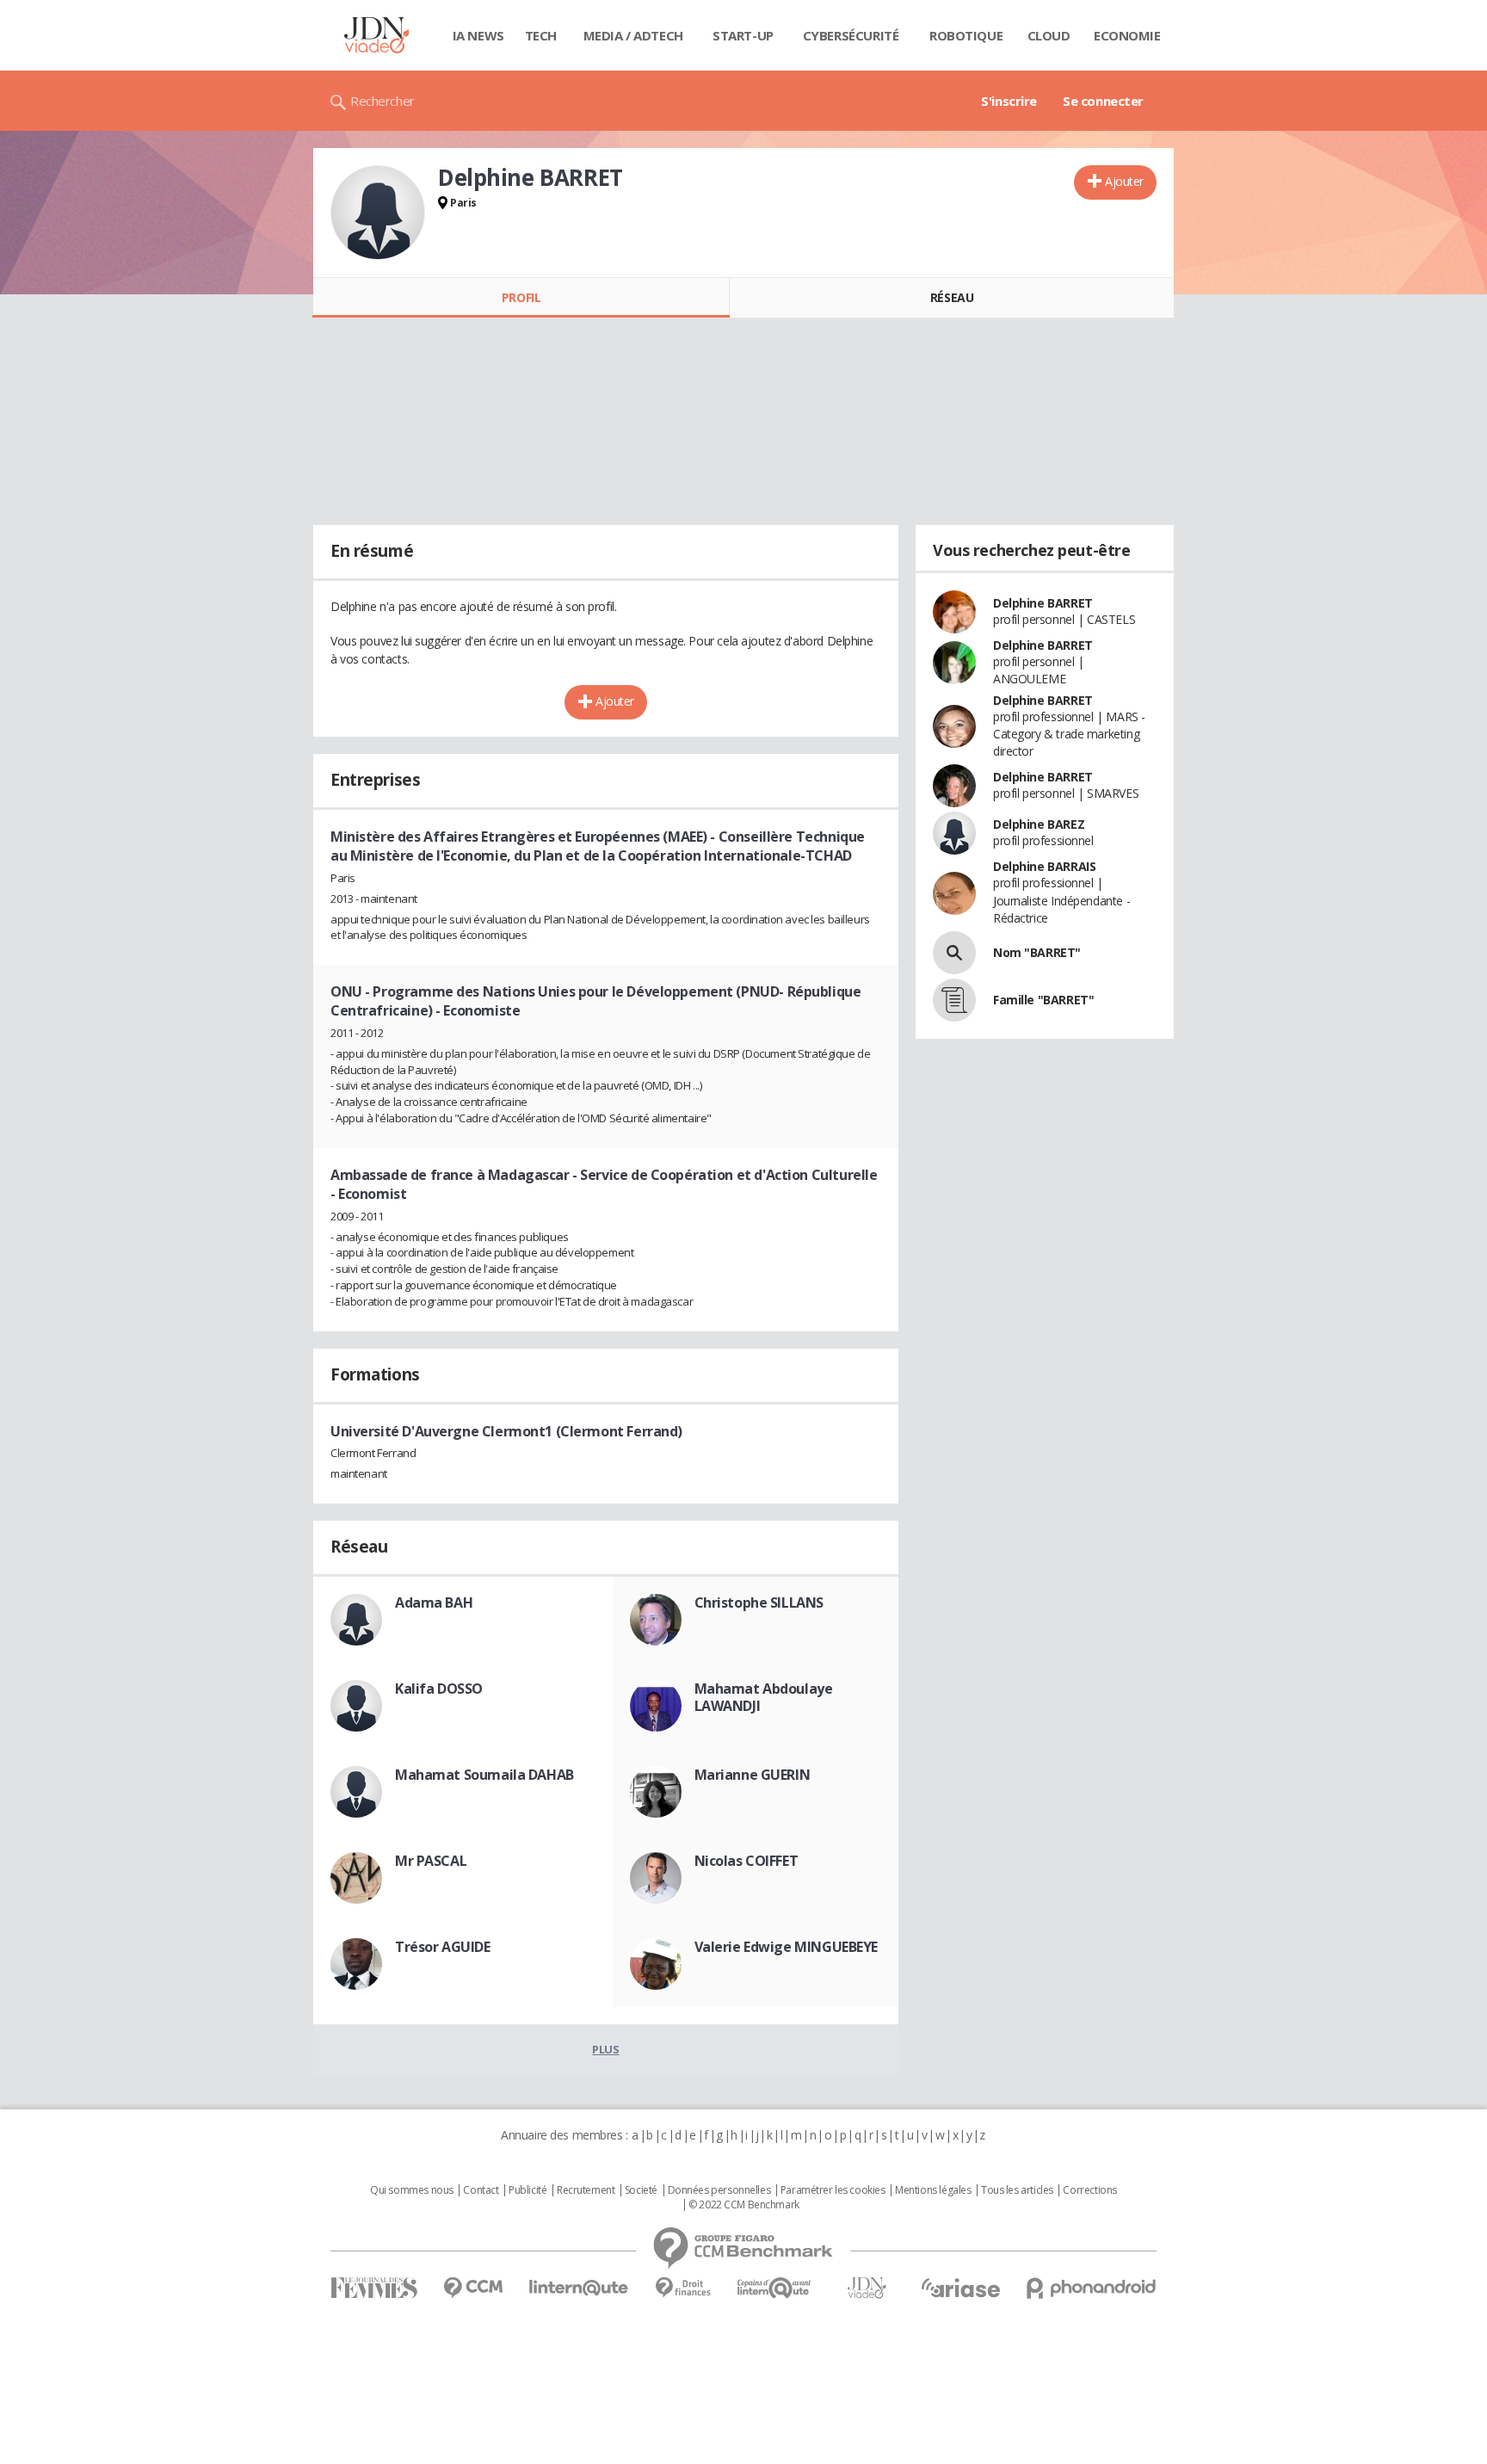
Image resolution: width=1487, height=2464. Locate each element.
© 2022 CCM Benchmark (744, 2205)
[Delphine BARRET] (378, 213)
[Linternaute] (579, 2288)
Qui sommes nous (412, 2190)
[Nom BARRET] (954, 953)
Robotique (966, 35)
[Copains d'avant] (775, 2288)
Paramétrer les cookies (833, 2190)
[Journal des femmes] (374, 2288)
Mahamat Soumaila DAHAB (484, 1775)
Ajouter (1124, 181)
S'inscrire (1009, 101)
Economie (1127, 35)
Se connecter (1103, 101)
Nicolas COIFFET (747, 1861)
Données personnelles (719, 2190)
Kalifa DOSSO (439, 1689)
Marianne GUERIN (753, 1775)
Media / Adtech (633, 35)
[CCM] (473, 2288)
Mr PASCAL (431, 1861)
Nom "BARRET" (1037, 952)
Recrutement (586, 2190)
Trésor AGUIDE (443, 1947)
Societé (641, 2190)
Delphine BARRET (1043, 603)
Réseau (952, 297)
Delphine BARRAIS (1044, 866)
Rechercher (383, 101)
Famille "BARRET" (1043, 1000)
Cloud (1049, 35)
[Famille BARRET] (954, 1000)
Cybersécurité (851, 35)
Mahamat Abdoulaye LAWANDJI (764, 1697)
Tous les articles (1017, 2190)
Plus (605, 2049)
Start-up (743, 35)
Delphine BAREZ (1039, 824)
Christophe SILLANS (759, 1603)
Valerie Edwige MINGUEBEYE (787, 1947)
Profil (521, 297)
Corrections (1089, 2190)
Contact (481, 2190)
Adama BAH (434, 1603)
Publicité (528, 2190)
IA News (478, 35)
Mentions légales (933, 2190)
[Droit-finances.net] (683, 2288)
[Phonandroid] (1092, 2288)
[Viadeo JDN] (867, 2288)
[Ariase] (960, 2288)
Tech (541, 35)
